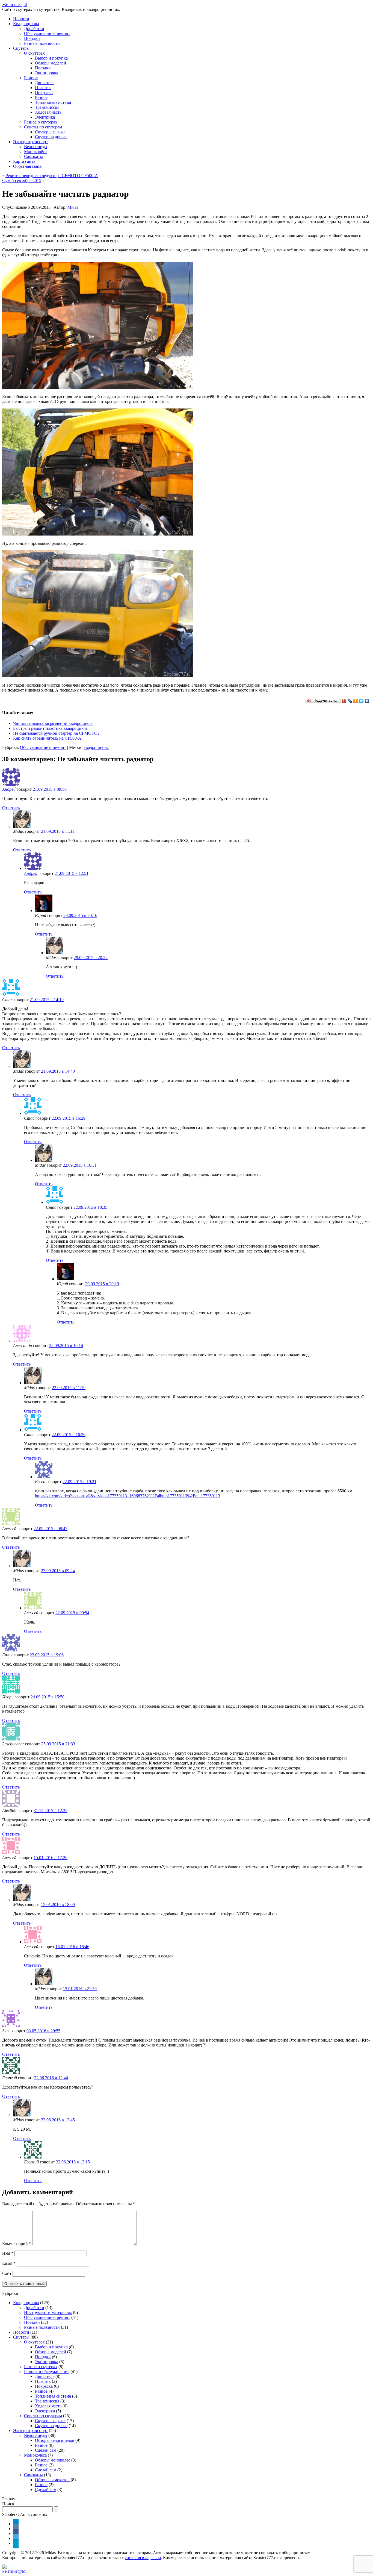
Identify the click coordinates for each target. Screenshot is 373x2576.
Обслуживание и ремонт (47, 33)
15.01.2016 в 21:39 (80, 1989)
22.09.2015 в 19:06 (47, 1655)
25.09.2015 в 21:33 (58, 1744)
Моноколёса (35, 152)
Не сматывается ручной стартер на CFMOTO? (56, 733)
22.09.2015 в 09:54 (72, 1613)
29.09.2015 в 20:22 (91, 958)
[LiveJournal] (350, 701)
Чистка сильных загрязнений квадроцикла (53, 723)
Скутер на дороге (51, 137)
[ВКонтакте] (367, 701)
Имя (8, 2253)
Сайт (7, 2273)
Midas (73, 207)
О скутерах (34, 53)
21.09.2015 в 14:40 (58, 1071)
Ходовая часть (48, 112)
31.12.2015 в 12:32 (51, 1811)
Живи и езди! (15, 5)
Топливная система (53, 102)
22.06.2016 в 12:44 (51, 2078)
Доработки (34, 29)
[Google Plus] (344, 701)
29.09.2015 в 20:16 (80, 915)
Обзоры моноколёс (53, 2460)
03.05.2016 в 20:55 (43, 2031)
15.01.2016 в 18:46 (72, 1947)
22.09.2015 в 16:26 (69, 1435)
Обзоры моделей (51, 63)
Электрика (45, 117)
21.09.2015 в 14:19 (47, 1000)
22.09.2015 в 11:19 (69, 1388)
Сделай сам (46, 2450)
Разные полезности (42, 43)
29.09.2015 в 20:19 (102, 1284)
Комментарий (17, 2244)
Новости (21, 19)
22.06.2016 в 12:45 (58, 2120)
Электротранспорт (30, 142)
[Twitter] (361, 701)
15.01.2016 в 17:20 (51, 1858)
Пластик (43, 88)
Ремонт (31, 78)
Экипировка (47, 73)
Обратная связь (27, 166)
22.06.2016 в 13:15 (73, 2162)
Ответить (11, 808)
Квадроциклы (26, 24)
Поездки (32, 38)
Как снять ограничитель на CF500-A (47, 738)
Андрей (9, 789)
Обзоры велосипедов (55, 2440)
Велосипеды (36, 147)
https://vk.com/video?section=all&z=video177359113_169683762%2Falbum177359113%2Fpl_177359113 (128, 1496)
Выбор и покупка (51, 58)
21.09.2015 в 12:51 (72, 873)
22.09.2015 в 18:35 (90, 1207)
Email (9, 2263)
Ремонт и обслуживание (47, 2371)
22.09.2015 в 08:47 (51, 1529)
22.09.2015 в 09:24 (58, 1571)
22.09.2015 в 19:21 (79, 1482)
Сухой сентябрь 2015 (22, 180)
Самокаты (33, 156)
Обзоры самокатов (52, 2480)
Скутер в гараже (50, 132)
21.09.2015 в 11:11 (58, 831)
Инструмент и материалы (48, 2312)
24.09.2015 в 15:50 (48, 1697)
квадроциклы (96, 747)
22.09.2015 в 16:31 (80, 1165)
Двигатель (45, 83)
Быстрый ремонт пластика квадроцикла (50, 728)
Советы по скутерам (43, 127)
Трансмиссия (47, 107)
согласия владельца (143, 2558)
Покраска (44, 92)
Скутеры (21, 48)
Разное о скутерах (41, 122)
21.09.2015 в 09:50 (50, 789)
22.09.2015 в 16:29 (69, 1118)
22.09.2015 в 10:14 (66, 1346)
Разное (41, 97)
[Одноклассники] (356, 701)
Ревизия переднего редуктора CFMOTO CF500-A (52, 176)
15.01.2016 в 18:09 (58, 1905)
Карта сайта (24, 161)
